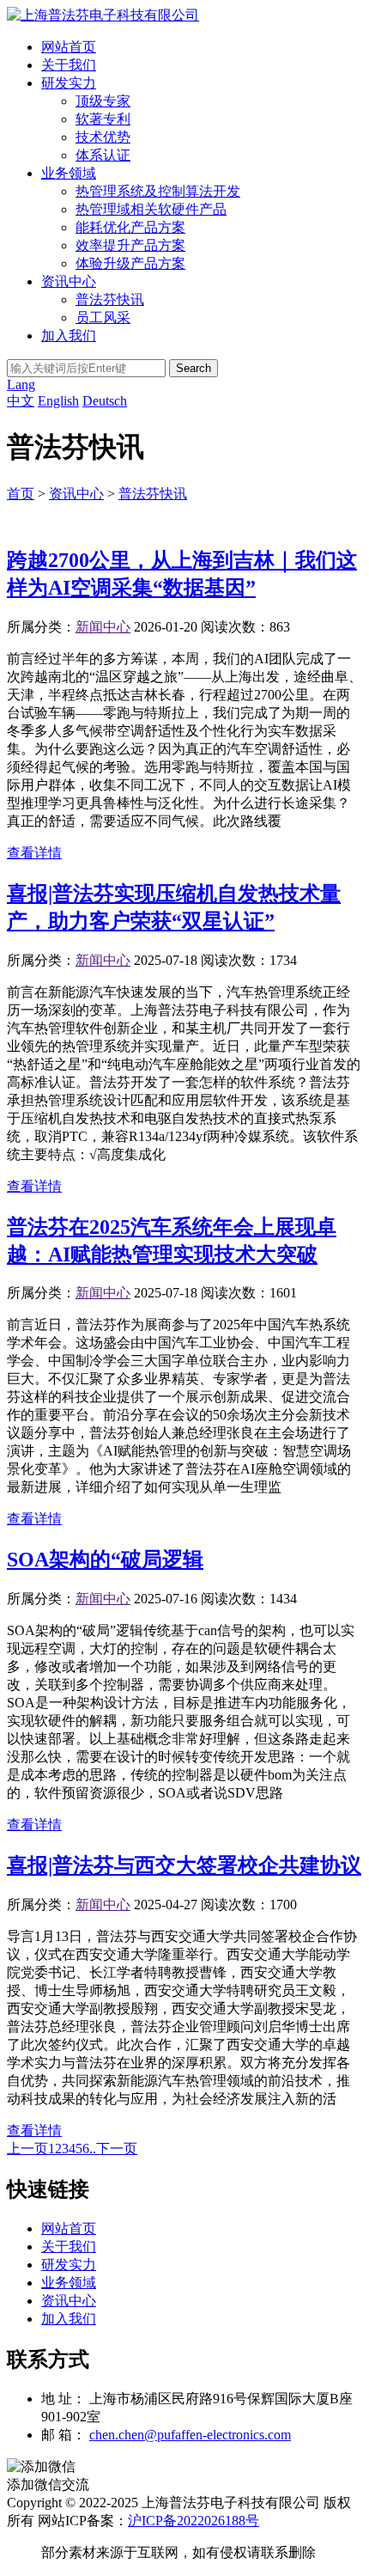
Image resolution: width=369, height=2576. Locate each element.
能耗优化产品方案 (130, 227)
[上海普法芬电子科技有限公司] (103, 15)
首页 (21, 494)
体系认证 (103, 155)
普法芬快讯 (110, 299)
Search (194, 368)
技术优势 (103, 137)
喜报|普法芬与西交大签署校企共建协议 (184, 1865)
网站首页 (69, 47)
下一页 (117, 2149)
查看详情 (34, 853)
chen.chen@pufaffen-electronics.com (190, 2435)
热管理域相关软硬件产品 (151, 209)
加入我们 (69, 336)
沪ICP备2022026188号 (194, 2521)
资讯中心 (69, 281)
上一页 (27, 2149)
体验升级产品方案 (130, 263)
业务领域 (69, 173)
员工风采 (103, 317)
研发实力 (69, 83)
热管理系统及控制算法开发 (158, 191)
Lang (21, 385)
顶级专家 (103, 101)
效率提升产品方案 (130, 245)
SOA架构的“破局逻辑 (105, 1560)
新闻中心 (103, 627)
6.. (89, 2149)
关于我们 (69, 65)
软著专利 (103, 119)
